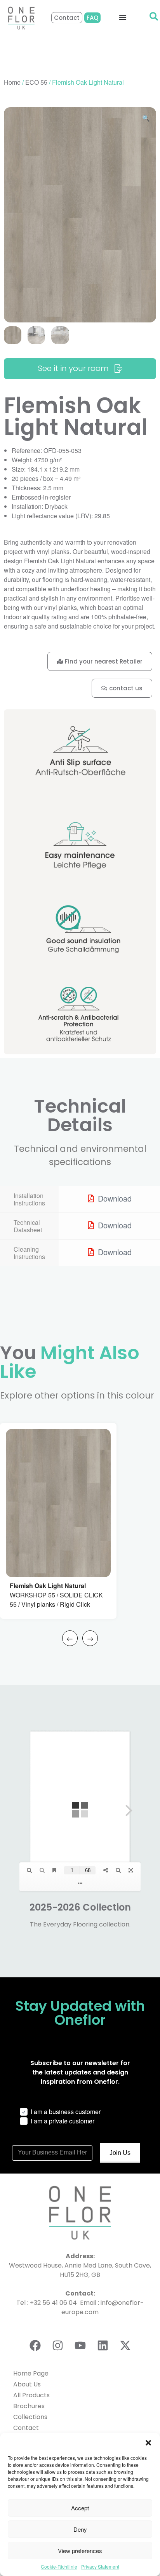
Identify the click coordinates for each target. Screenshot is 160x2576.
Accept (80, 2508)
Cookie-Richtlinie (59, 2566)
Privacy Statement (100, 2566)
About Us (27, 2384)
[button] (148, 2443)
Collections (30, 2417)
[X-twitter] (125, 2345)
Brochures (29, 2406)
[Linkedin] (103, 2345)
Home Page (31, 2373)
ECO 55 (36, 82)
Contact (26, 2428)
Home (12, 82)
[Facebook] (35, 2345)
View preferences (80, 2551)
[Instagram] (57, 2345)
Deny (80, 2529)
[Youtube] (80, 2345)
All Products (31, 2395)
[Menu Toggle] (123, 17)
